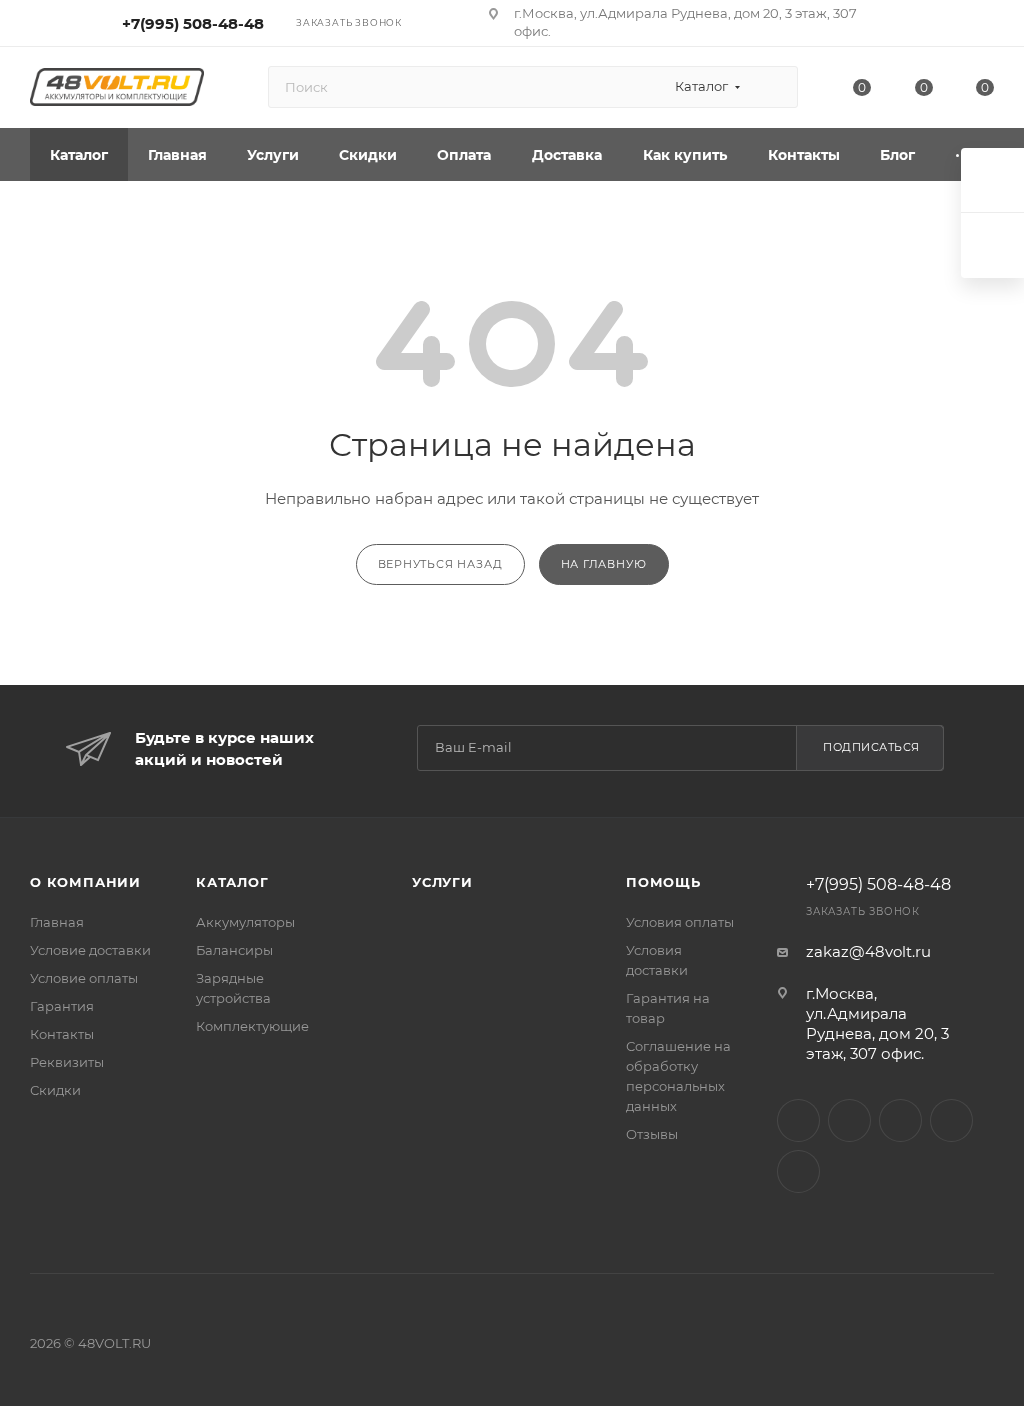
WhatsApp (951, 1120)
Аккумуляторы (245, 922)
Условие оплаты (84, 978)
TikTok (798, 1171)
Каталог (232, 882)
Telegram (849, 1120)
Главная (57, 922)
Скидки (55, 1090)
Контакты (62, 1034)
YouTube (900, 1120)
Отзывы (652, 1134)
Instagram (798, 1120)
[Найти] (773, 87)
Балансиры (234, 950)
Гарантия (62, 1006)
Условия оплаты (680, 922)
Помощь (663, 882)
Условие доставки (90, 950)
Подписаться (871, 747)
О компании (85, 882)
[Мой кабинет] (985, 26)
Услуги (442, 882)
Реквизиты (67, 1062)
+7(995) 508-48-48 (193, 23)
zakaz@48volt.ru (868, 951)
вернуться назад (440, 564)
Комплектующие (252, 1026)
